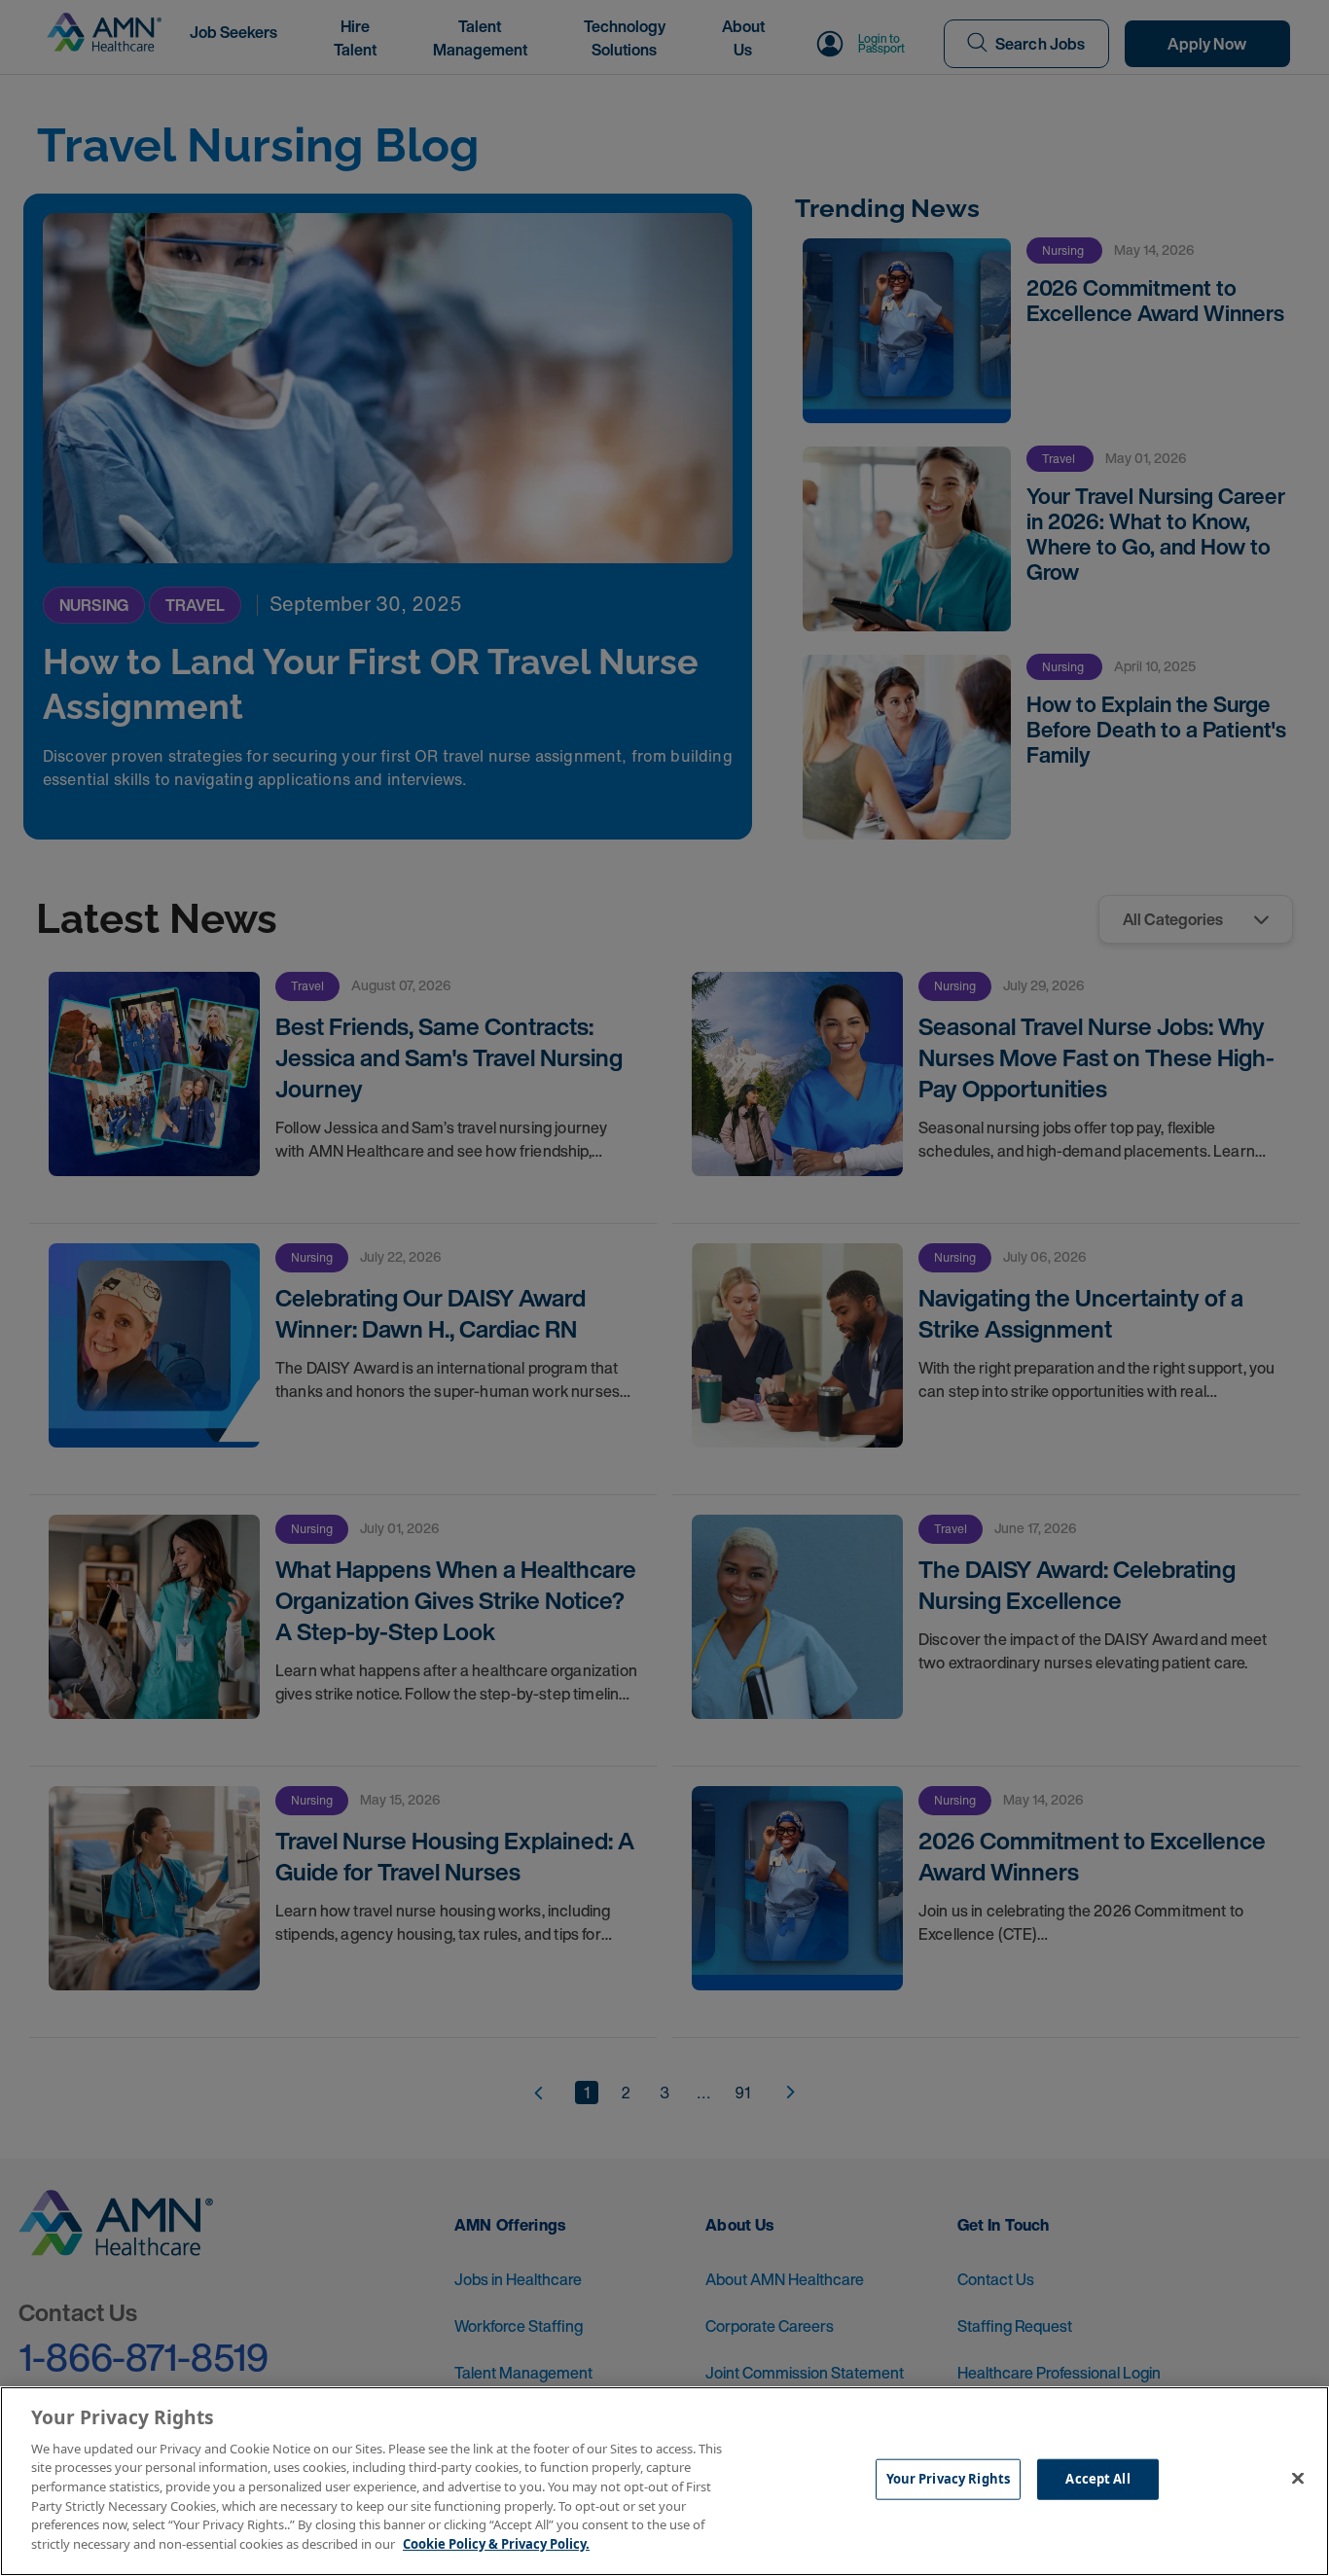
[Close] (1298, 2479)
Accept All (1097, 2479)
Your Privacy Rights (948, 2479)
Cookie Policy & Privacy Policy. (496, 2543)
